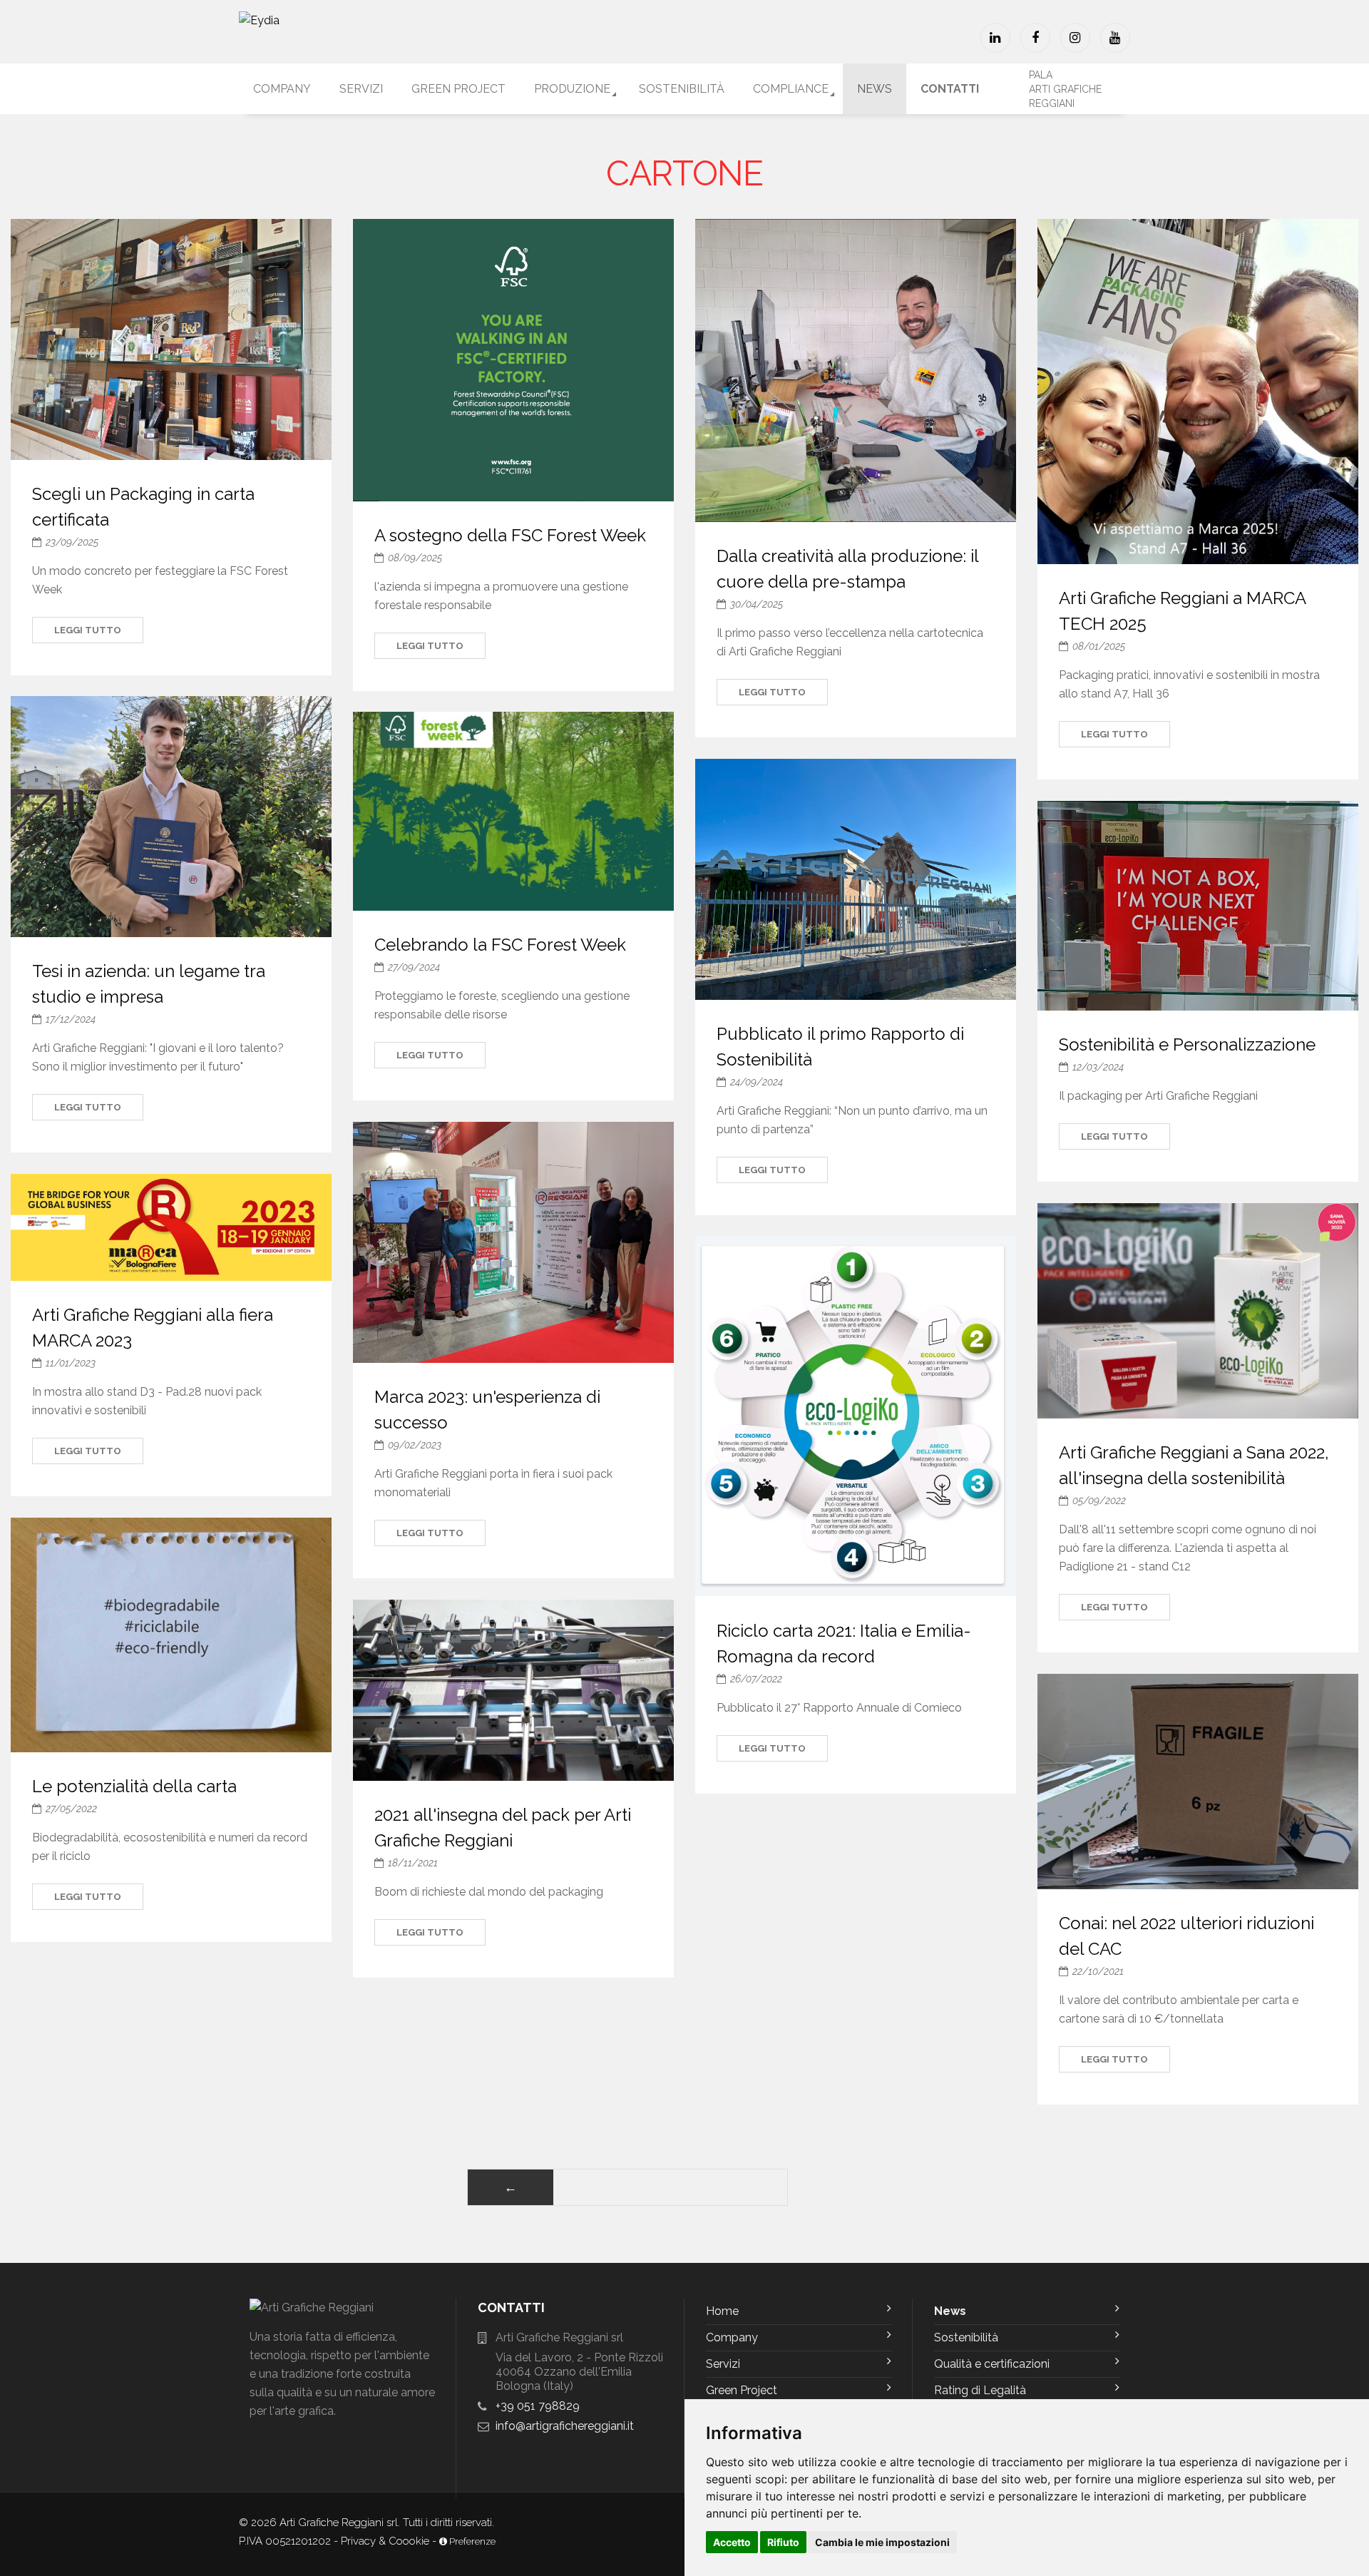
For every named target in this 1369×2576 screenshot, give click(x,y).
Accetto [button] (732, 2542)
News (875, 89)
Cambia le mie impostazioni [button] (882, 2542)
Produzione (572, 89)
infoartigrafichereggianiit (565, 2426)
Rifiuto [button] (783, 2542)
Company (282, 89)
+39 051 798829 (538, 2406)
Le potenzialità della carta (134, 1786)
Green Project (458, 89)
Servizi (361, 89)
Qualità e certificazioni (992, 2364)
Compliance (791, 89)
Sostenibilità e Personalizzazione (1187, 1044)
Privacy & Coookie (385, 2541)
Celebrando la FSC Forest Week (500, 945)
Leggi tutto (88, 630)
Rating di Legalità (980, 2390)
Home (722, 2311)
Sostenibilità (682, 89)
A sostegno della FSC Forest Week (510, 535)
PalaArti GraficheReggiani (1065, 89)
